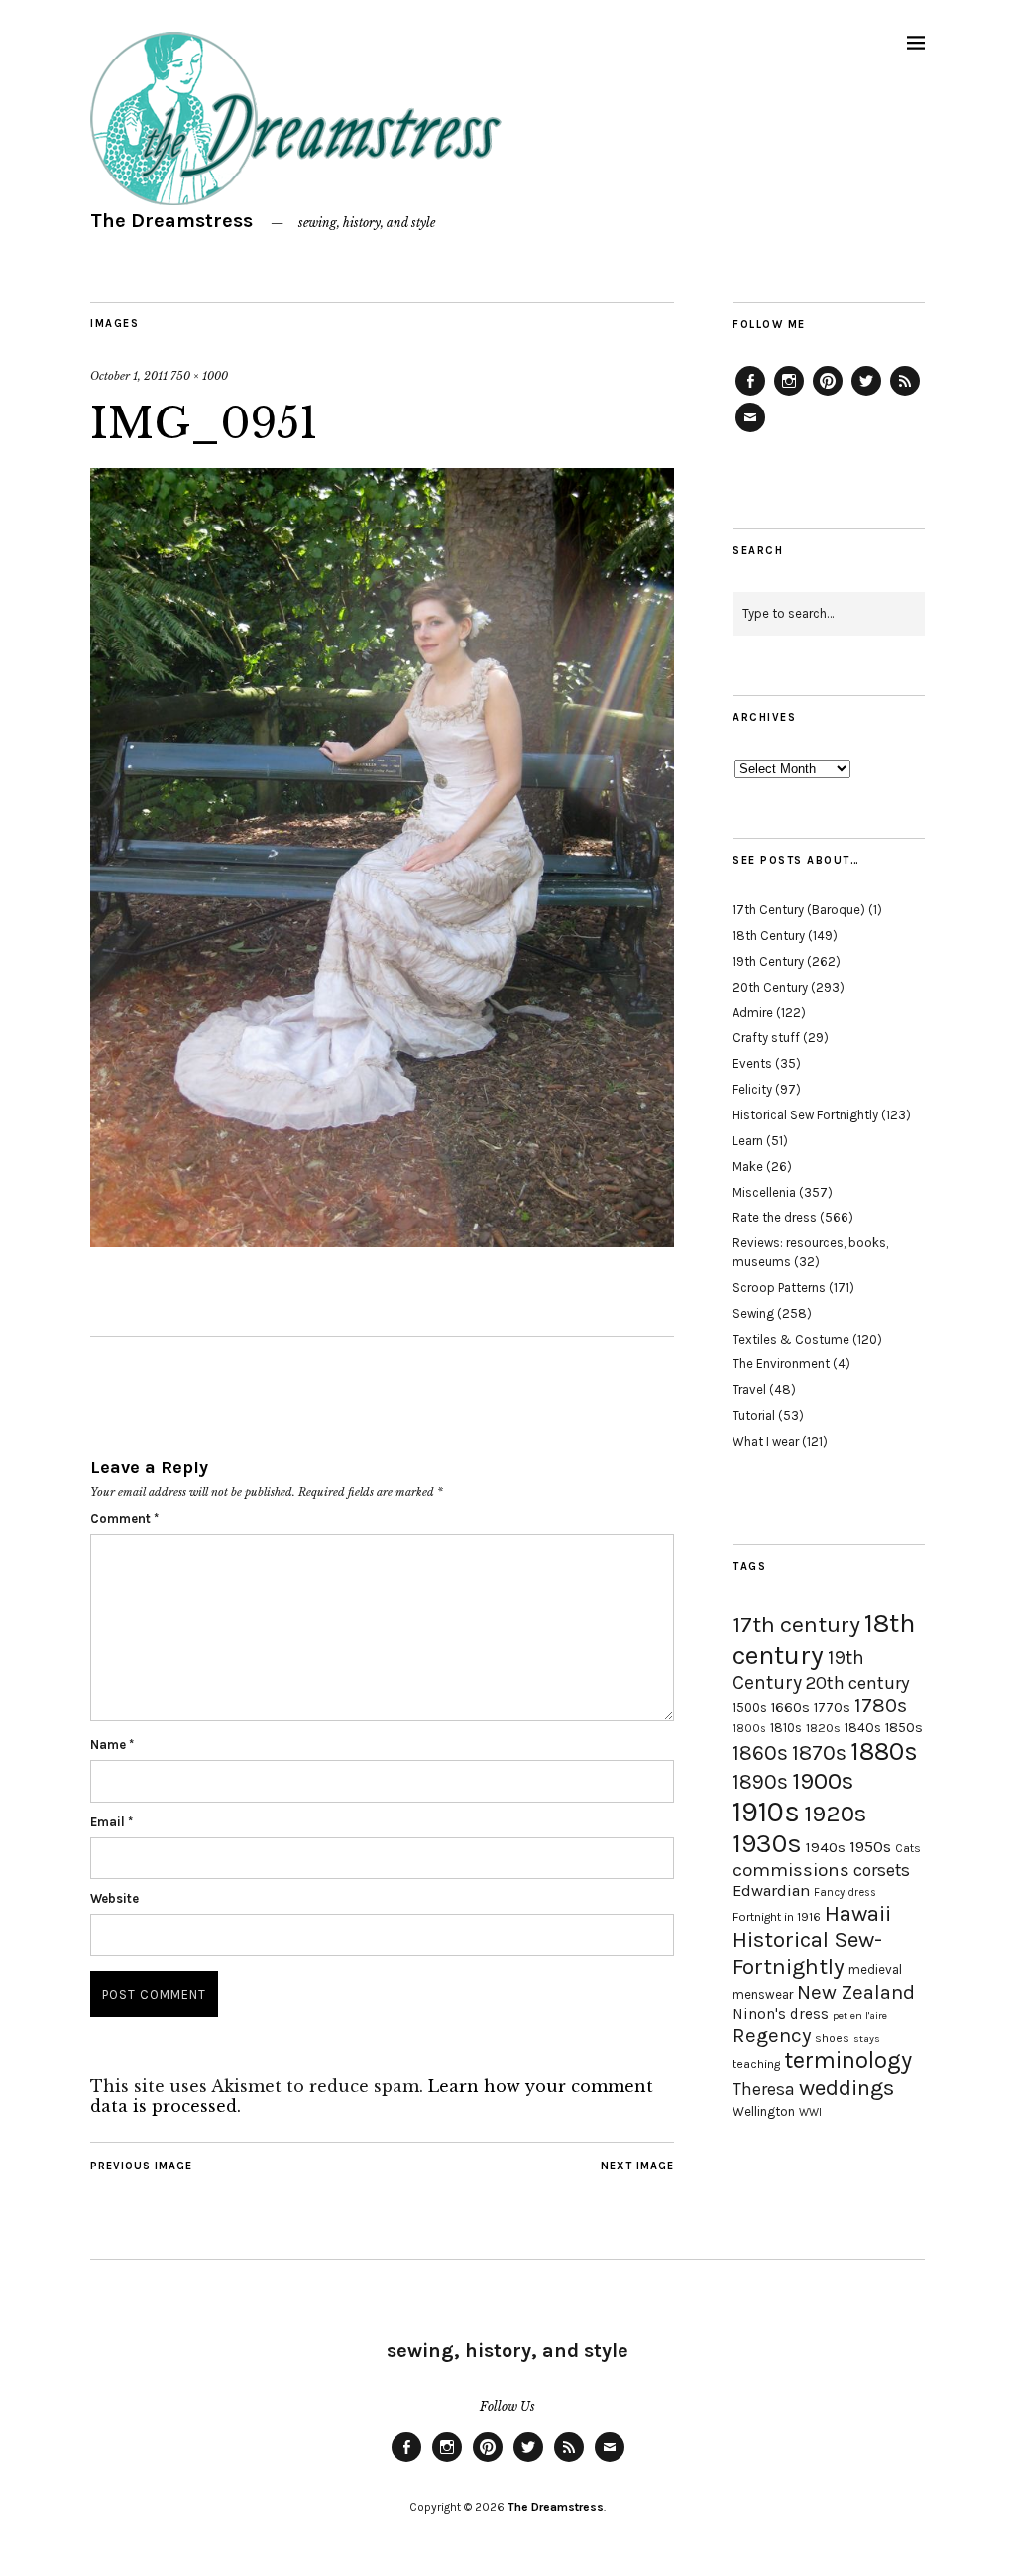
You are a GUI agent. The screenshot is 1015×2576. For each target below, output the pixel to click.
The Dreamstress (171, 221)
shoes (832, 2038)
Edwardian (771, 1890)
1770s (832, 1708)
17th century (796, 1625)
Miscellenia (764, 1192)
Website (114, 1898)
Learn (748, 1141)
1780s (881, 1705)
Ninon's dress (781, 2014)
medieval (875, 1970)
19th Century (768, 961)
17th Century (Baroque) (799, 910)
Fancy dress (845, 1892)
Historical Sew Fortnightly (805, 1115)
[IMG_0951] (382, 1241)
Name (112, 1745)
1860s (760, 1753)
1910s (766, 1812)
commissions (791, 1870)
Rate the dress (775, 1217)
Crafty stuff (766, 1038)
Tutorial (754, 1415)
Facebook (750, 395)
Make (748, 1167)
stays (867, 2038)
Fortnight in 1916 (777, 1917)
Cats (908, 1848)
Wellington (764, 2111)
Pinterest (828, 395)
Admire (753, 1013)
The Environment (781, 1364)
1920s (835, 1814)
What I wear (766, 1441)
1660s (790, 1708)
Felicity (752, 1089)
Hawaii (858, 1913)
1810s (786, 1728)
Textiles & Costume (791, 1339)
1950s (870, 1847)
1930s (767, 1844)
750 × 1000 (199, 376)
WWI (810, 2112)
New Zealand (856, 1992)
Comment (124, 1519)
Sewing (753, 1313)
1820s (823, 1728)
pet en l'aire (860, 2015)
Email (112, 1822)
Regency (772, 2035)
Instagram (789, 395)
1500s (750, 1708)
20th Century (770, 987)
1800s (749, 1729)
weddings (846, 2088)
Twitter (866, 395)
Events (752, 1063)
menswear (763, 1994)
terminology (848, 2060)
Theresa (764, 2089)
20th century (858, 1683)
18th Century (769, 936)
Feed (905, 395)
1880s (884, 1752)
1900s (823, 1781)
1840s (863, 1727)
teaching (756, 2064)
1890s (760, 1782)
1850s (904, 1728)
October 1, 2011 (129, 376)
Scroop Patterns (779, 1288)
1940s (826, 1847)
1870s (819, 1753)
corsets (882, 1870)
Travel (749, 1390)
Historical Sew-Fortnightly (807, 1953)
